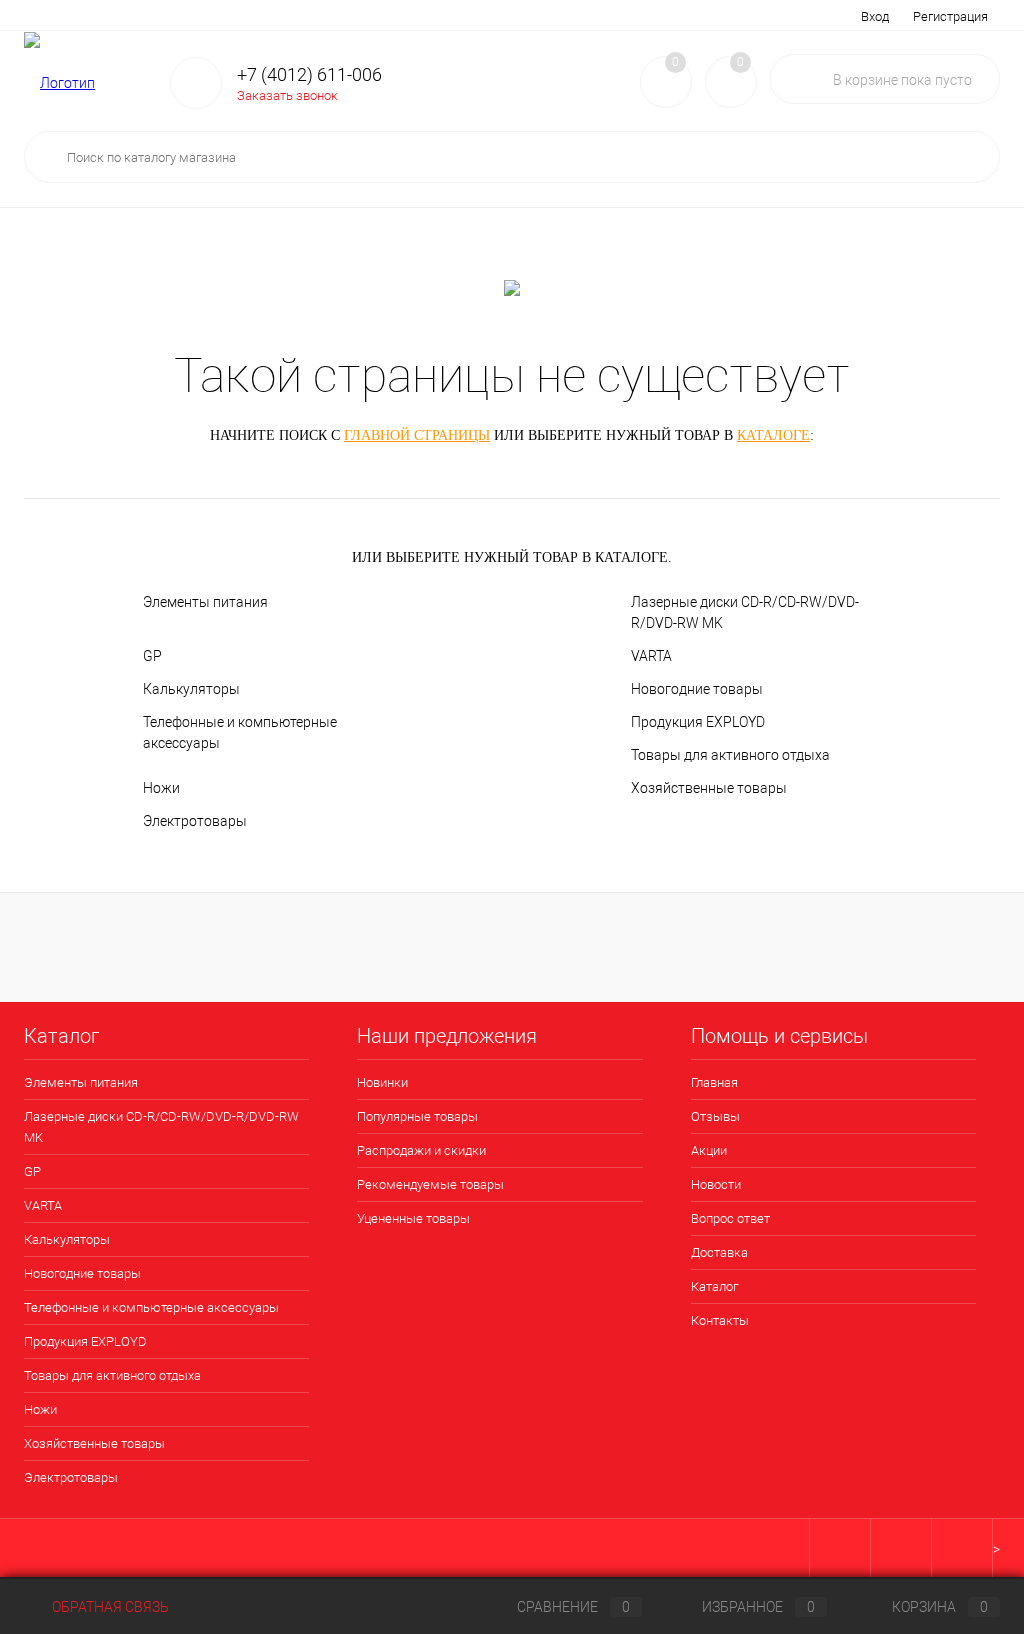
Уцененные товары (413, 1218)
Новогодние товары (697, 689)
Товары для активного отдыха (730, 755)
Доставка (420, 15)
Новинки (382, 1082)
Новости (246, 15)
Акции (180, 15)
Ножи (161, 788)
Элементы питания (205, 602)
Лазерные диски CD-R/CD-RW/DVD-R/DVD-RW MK (745, 612)
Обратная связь (109, 1607)
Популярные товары (417, 1116)
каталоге (773, 435)
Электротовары (195, 821)
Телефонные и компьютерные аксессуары (240, 732)
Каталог (493, 15)
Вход (875, 16)
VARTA (651, 656)
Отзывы (116, 15)
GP (152, 656)
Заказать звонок (287, 95)
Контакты (567, 15)
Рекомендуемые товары (430, 1184)
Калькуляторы (191, 689)
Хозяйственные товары (709, 788)
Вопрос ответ (332, 15)
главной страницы (417, 435)
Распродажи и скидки (421, 1150)
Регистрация (950, 16)
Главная (47, 15)
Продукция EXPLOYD (698, 722)
